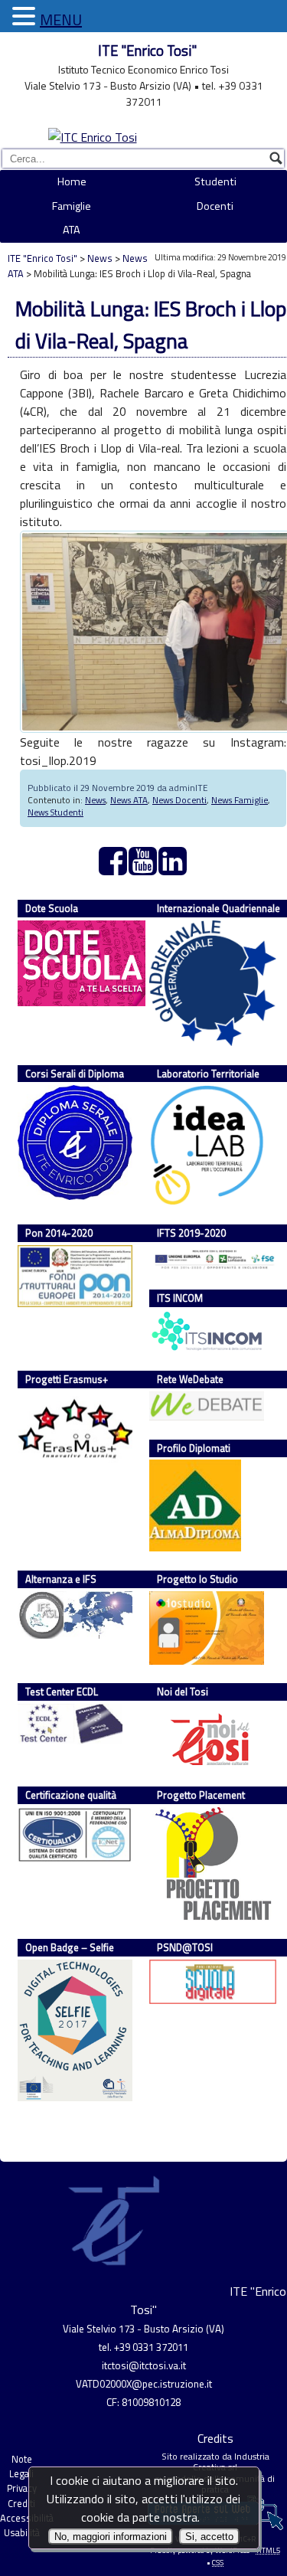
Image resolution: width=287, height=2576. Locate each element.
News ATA (129, 800)
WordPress (232, 2550)
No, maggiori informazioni (111, 2537)
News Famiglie (240, 800)
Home (72, 181)
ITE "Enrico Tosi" (147, 51)
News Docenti (179, 800)
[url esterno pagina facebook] (114, 869)
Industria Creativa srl (231, 2462)
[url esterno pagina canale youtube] (143, 869)
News (100, 258)
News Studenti (55, 812)
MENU (61, 20)
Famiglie (72, 206)
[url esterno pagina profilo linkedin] (173, 869)
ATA (72, 230)
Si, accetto (209, 2537)
